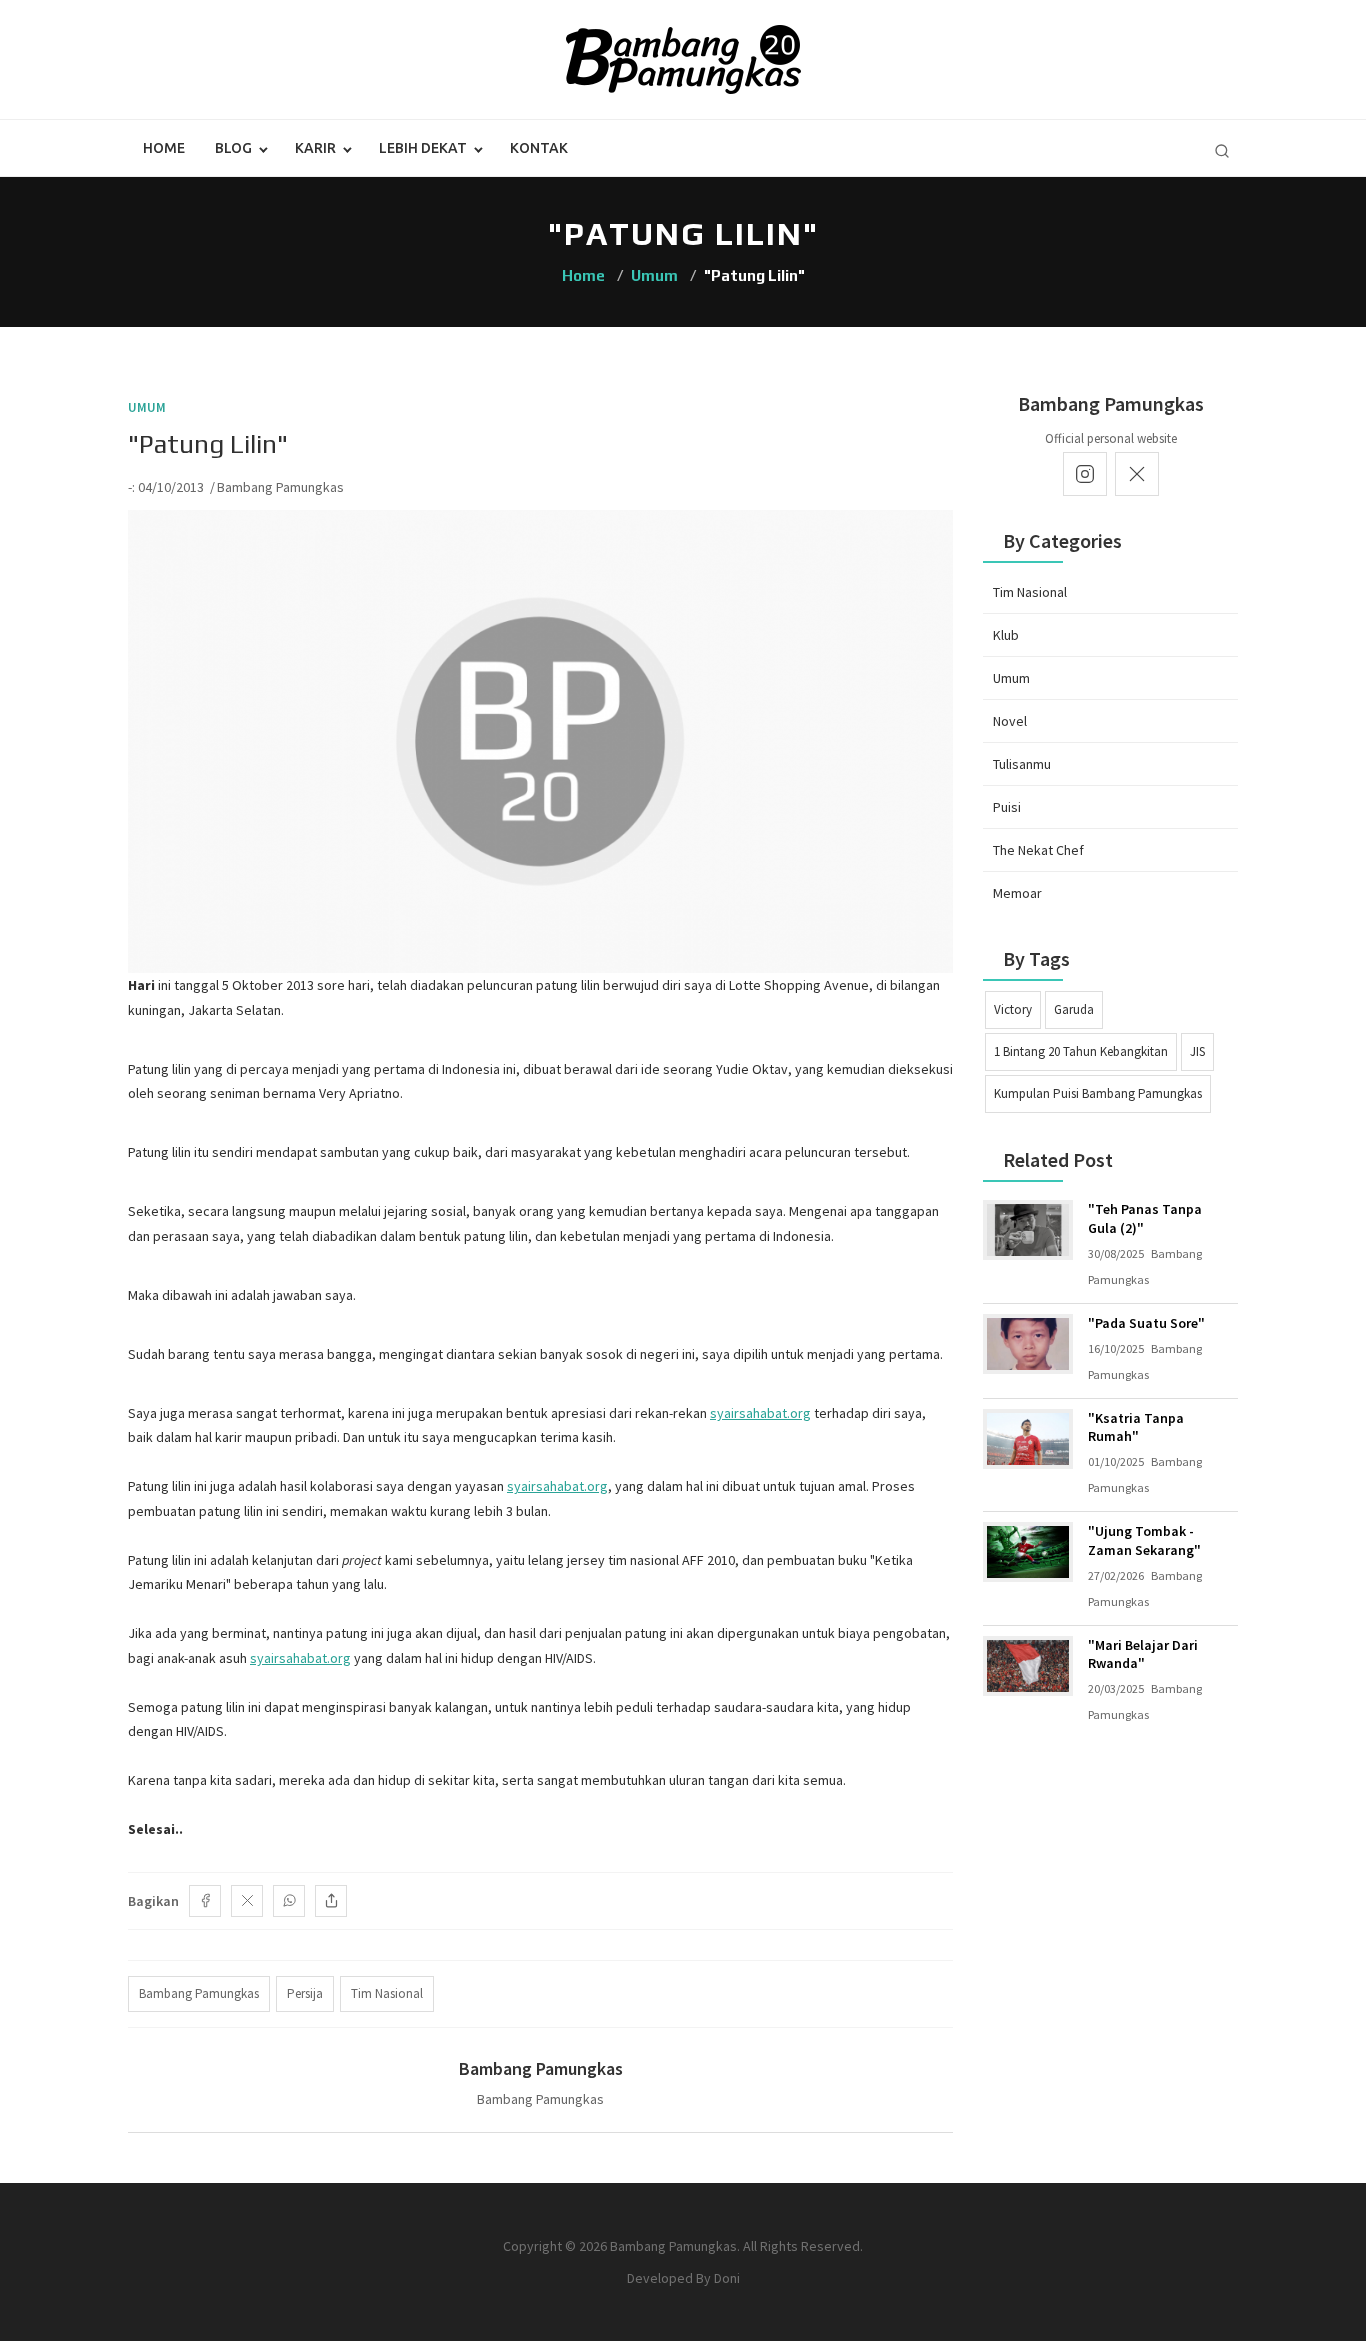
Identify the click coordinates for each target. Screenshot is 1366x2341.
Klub (1006, 635)
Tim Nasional (1030, 592)
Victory (1013, 1009)
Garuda (1074, 1009)
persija (305, 1993)
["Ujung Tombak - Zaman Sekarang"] (1028, 1552)
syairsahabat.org (760, 1413)
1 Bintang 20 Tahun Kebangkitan (1081, 1051)
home (164, 148)
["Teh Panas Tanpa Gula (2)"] (1028, 1230)
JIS (1197, 1051)
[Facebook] (205, 1901)
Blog (233, 148)
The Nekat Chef (1038, 850)
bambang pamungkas (199, 1993)
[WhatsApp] (289, 1901)
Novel (1010, 721)
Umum (654, 275)
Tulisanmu (1022, 764)
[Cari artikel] (1222, 151)
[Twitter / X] (247, 1901)
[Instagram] (1085, 474)
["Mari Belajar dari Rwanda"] (1028, 1666)
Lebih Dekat (423, 148)
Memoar (1017, 893)
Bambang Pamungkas (280, 487)
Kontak (539, 148)
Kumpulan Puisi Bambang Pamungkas (1098, 1093)
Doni (727, 2278)
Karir (315, 148)
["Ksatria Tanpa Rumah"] (1028, 1439)
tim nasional (387, 1993)
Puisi (1007, 807)
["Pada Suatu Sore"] (1028, 1344)
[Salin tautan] (331, 1901)
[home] (683, 58)
